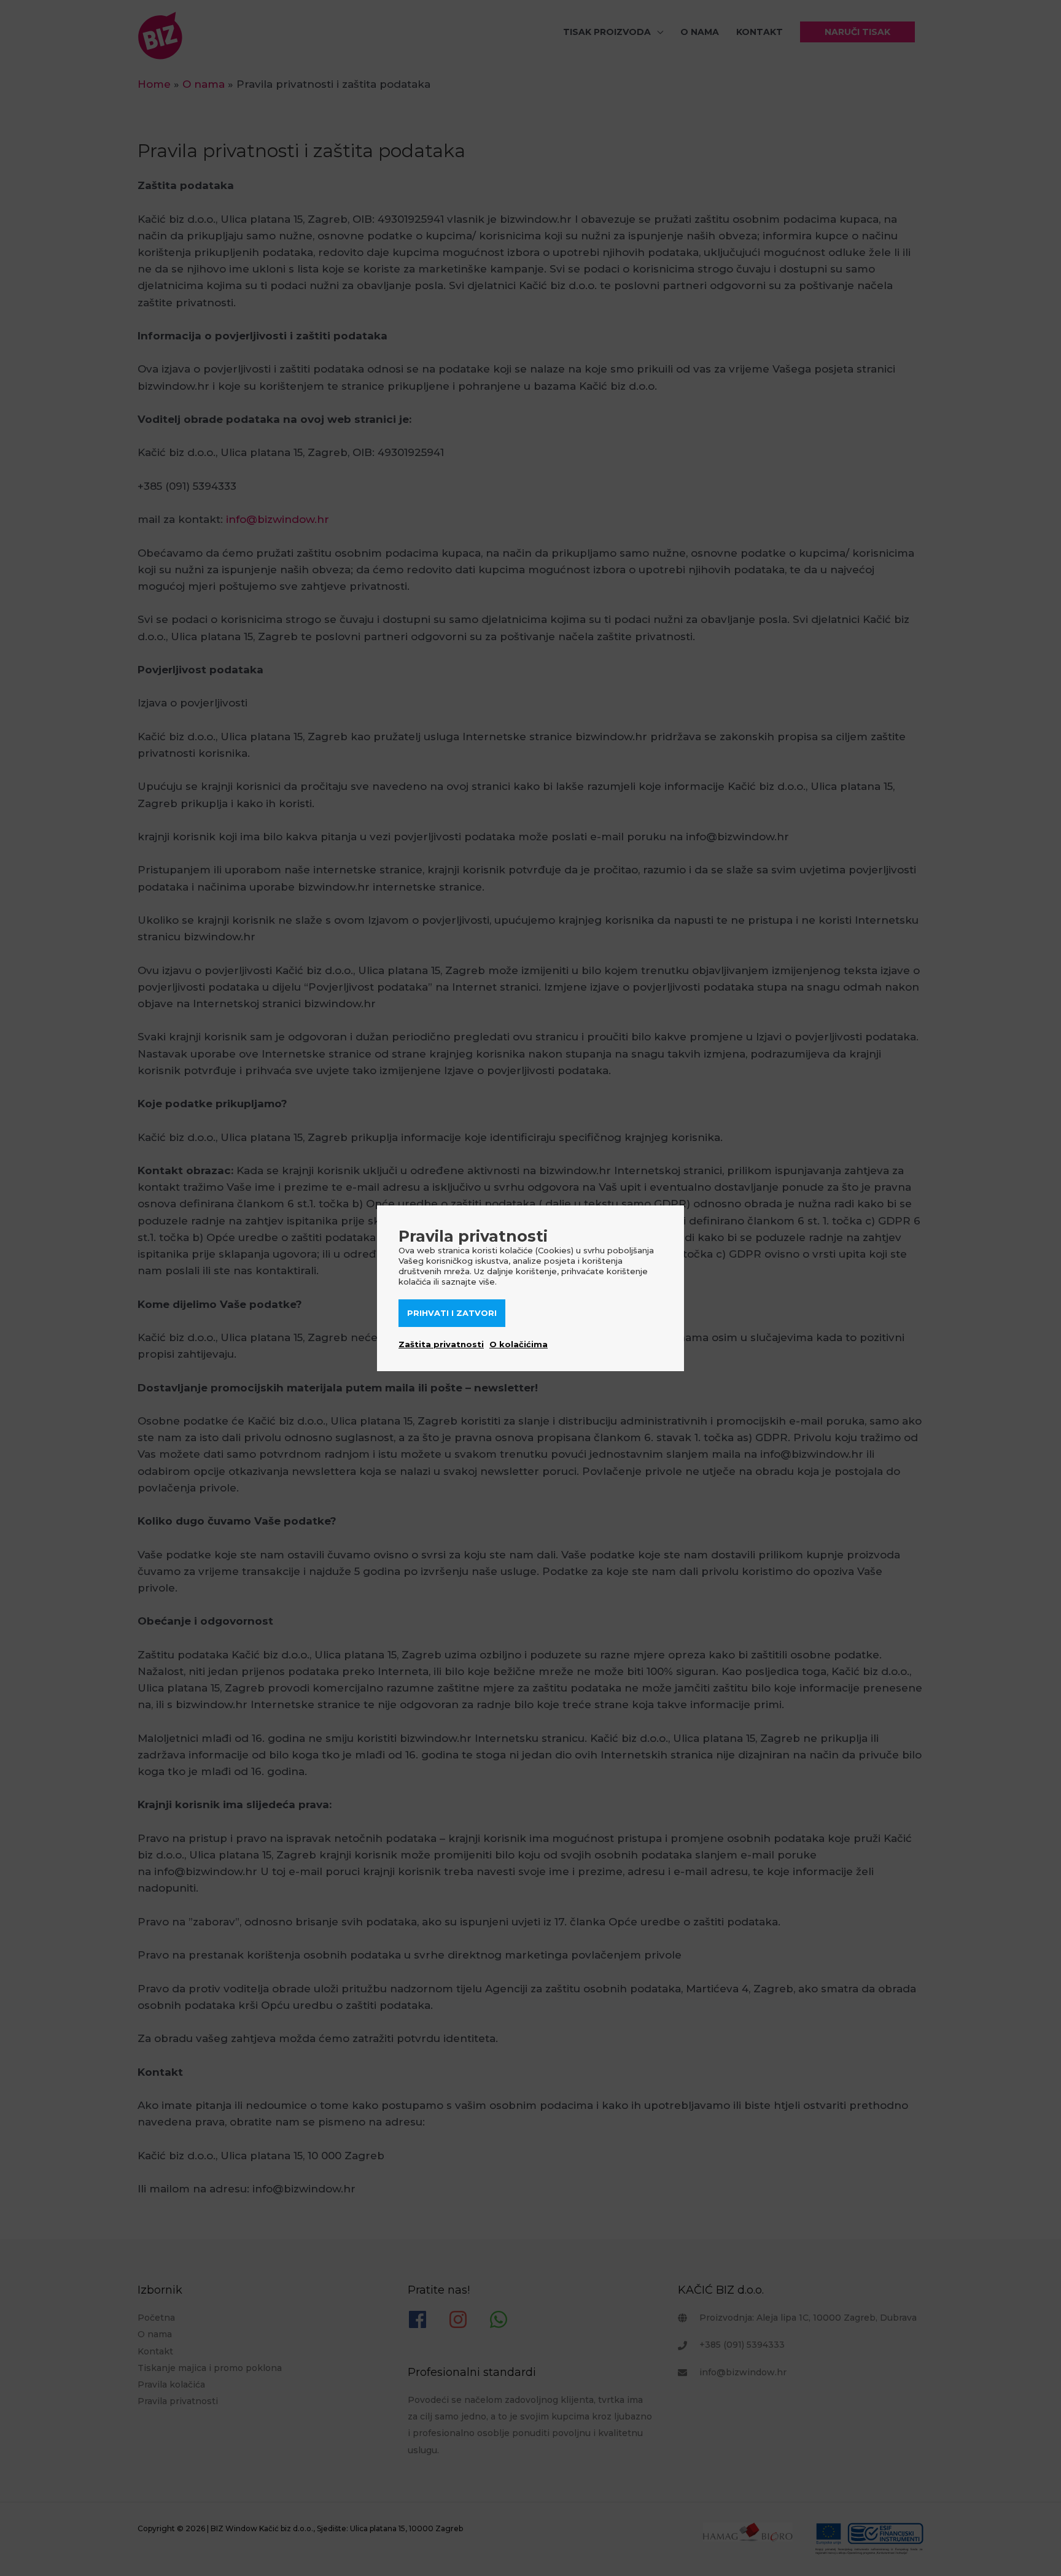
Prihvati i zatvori (452, 1313)
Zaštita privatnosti (441, 1344)
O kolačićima (519, 1344)
